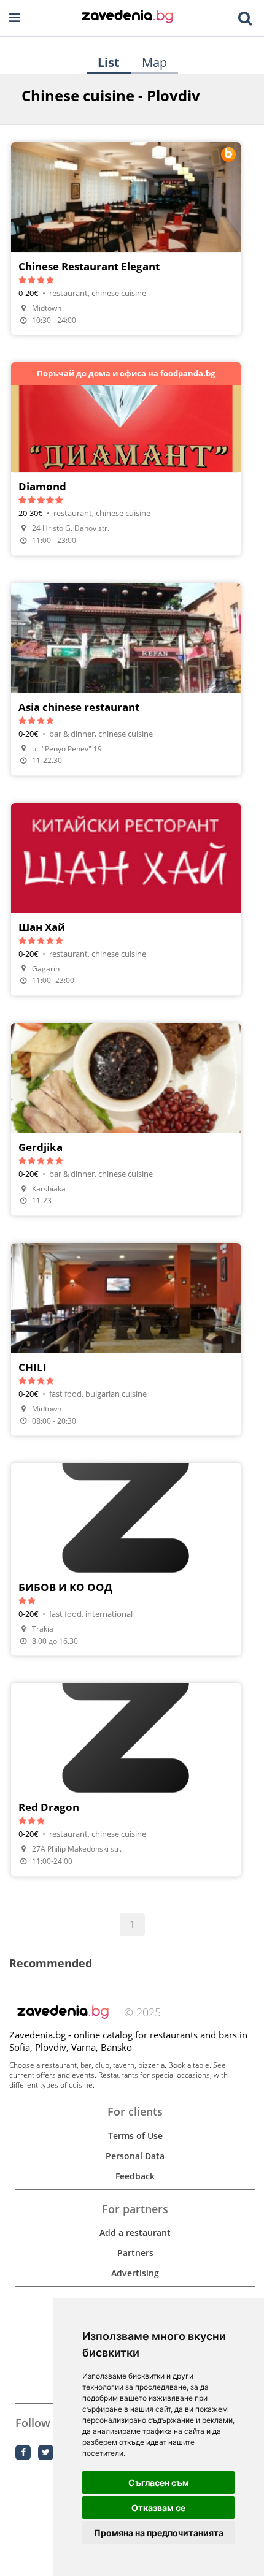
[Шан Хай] (126, 899)
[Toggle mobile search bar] (245, 18)
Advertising (135, 2273)
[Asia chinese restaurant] (126, 679)
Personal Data (135, 2156)
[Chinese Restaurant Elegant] (126, 238)
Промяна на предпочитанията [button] (159, 2533)
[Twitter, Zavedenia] (46, 2453)
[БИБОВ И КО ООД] (126, 1559)
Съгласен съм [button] (159, 2483)
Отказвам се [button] (158, 2508)
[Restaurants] (127, 18)
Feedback (135, 2176)
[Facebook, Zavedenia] (23, 2453)
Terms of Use (135, 2136)
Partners (135, 2253)
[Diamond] (126, 458)
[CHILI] (126, 1339)
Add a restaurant (135, 2232)
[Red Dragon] (126, 1779)
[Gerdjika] (126, 1119)
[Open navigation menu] (14, 18)
